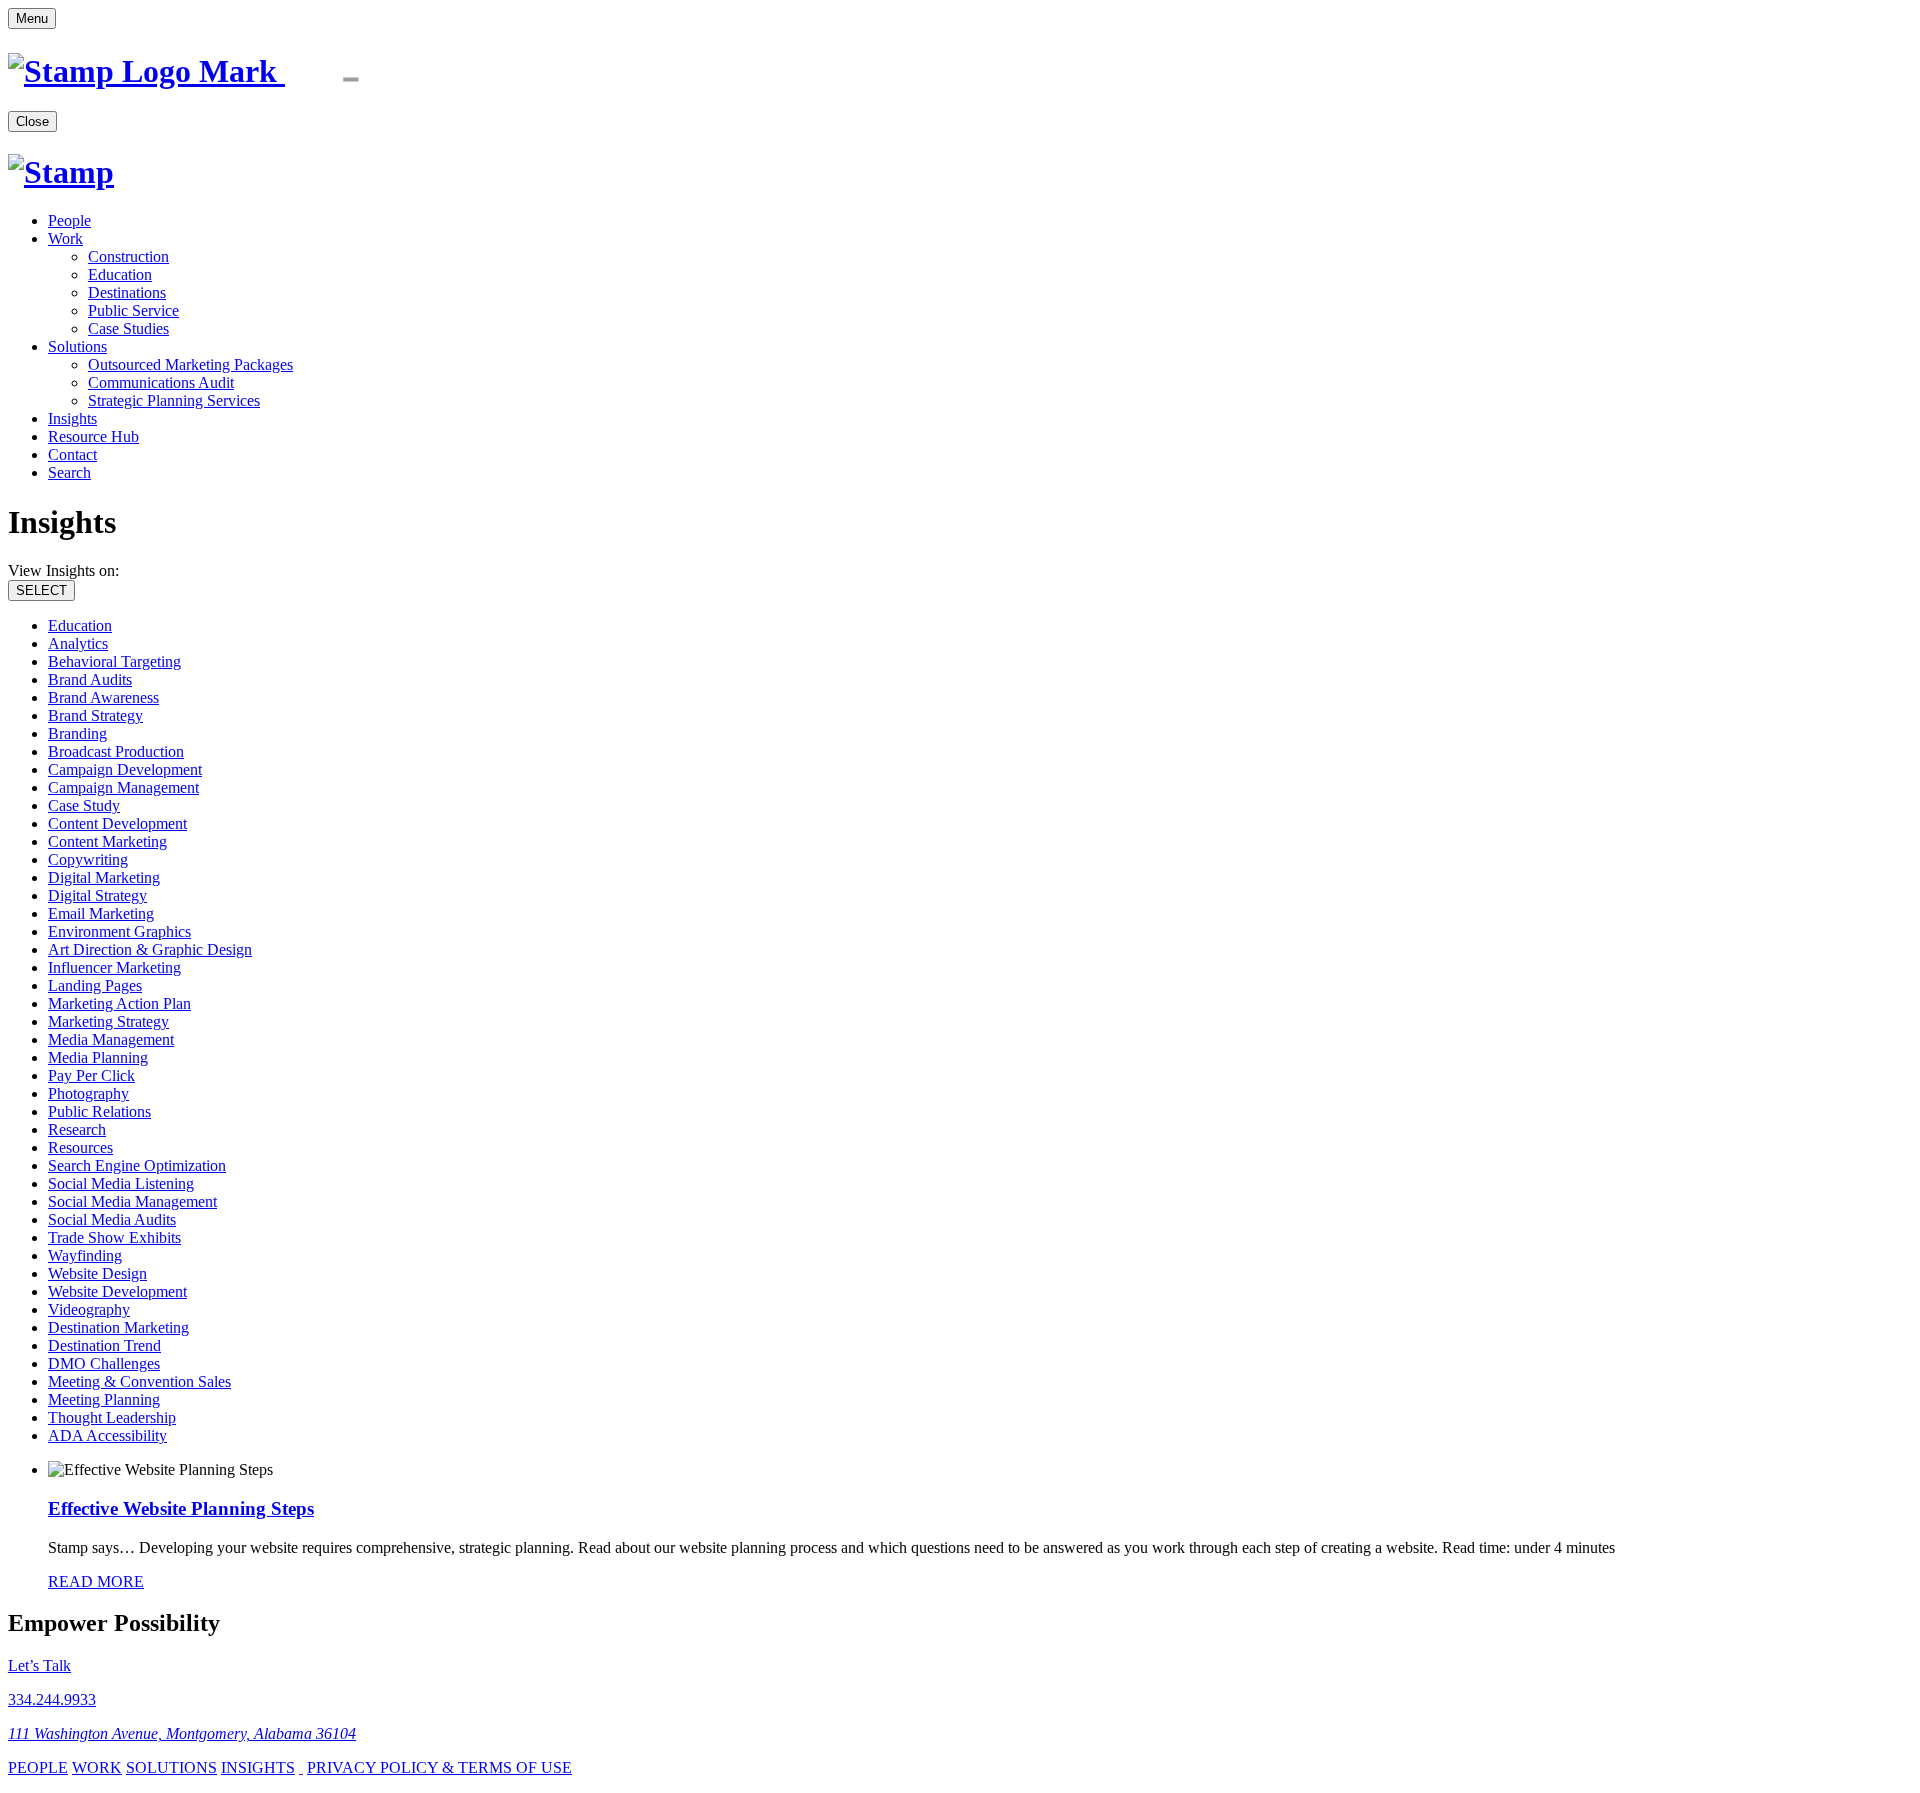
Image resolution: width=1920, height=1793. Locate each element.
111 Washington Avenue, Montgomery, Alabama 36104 (182, 1733)
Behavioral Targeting (114, 661)
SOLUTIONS (171, 1767)
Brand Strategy (95, 715)
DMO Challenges (104, 1363)
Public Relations (99, 1111)
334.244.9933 (52, 1699)
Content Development (117, 823)
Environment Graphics (119, 931)
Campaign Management (123, 787)
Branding (77, 733)
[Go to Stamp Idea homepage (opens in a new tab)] (216, 71)
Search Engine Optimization (137, 1165)
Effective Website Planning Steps (181, 1508)
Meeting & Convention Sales (139, 1381)
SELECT (41, 590)
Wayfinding (85, 1255)
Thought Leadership (112, 1417)
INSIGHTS (258, 1767)
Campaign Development (125, 769)
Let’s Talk (39, 1665)
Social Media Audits (112, 1219)
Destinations (127, 292)
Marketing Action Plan (119, 1003)
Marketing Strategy (108, 1021)
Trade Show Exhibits (114, 1237)
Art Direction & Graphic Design (150, 949)
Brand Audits (90, 679)
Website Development (117, 1291)
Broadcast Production (116, 751)
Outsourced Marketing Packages (190, 364)
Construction (128, 256)
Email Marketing (101, 913)
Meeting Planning (104, 1399)
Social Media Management (132, 1201)
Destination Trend (104, 1345)
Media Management (111, 1039)
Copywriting (88, 859)
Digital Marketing (104, 877)
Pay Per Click (91, 1075)
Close (32, 121)
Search (69, 472)
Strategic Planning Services (174, 400)
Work (65, 238)
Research (77, 1129)
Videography (89, 1309)
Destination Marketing (118, 1327)
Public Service (133, 310)
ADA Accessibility (107, 1435)
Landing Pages (95, 985)
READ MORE (96, 1581)
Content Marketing (107, 841)
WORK (97, 1767)
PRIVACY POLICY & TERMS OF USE (439, 1767)
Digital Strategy (97, 895)
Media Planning (98, 1057)
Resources (80, 1147)
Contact (72, 454)
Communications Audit (161, 382)
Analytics (78, 643)
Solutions (77, 346)
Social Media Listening (121, 1183)
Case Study (84, 805)
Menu (32, 18)
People (69, 220)
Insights (72, 418)
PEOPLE (38, 1767)
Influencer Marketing (114, 967)
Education (120, 274)
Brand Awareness (103, 697)
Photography (88, 1093)
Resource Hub (93, 436)
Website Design (97, 1273)
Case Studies (128, 328)
